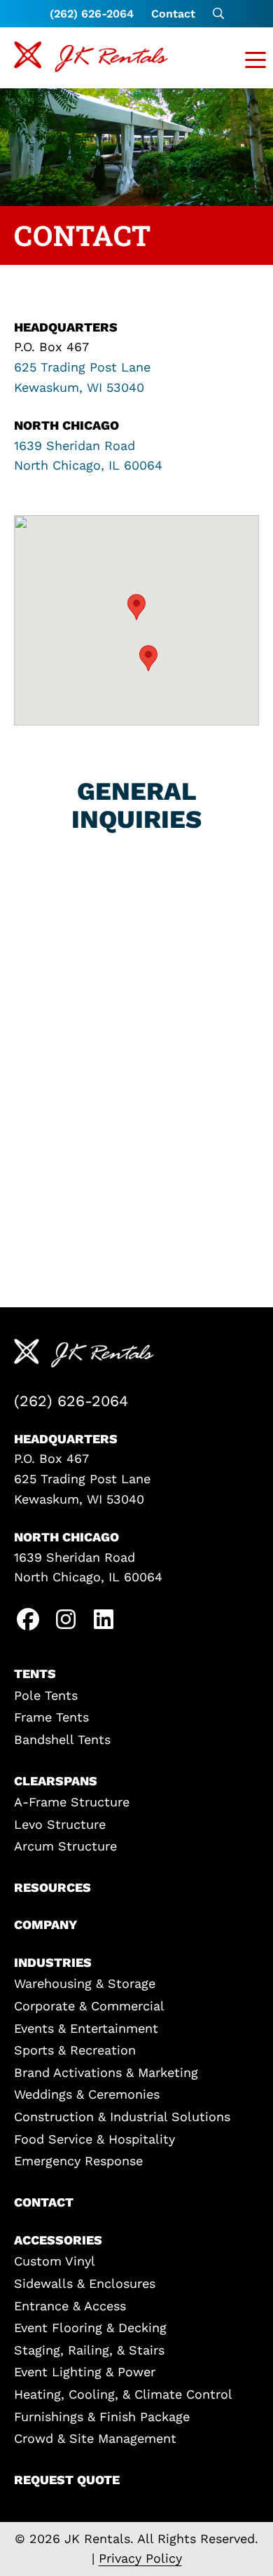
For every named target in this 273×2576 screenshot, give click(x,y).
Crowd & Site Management (95, 2438)
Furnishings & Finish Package (102, 2417)
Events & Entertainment (86, 2028)
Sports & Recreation (75, 2050)
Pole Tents (46, 1695)
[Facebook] (28, 1622)
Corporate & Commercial (89, 2006)
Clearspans (56, 1781)
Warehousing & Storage (85, 1983)
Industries (53, 1962)
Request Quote (67, 2480)
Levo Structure (60, 1824)
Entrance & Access (70, 2306)
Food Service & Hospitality (94, 2139)
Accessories (58, 2240)
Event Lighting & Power (85, 2372)
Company (45, 1924)
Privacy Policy (140, 2558)
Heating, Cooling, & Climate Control (123, 2394)
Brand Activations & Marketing (106, 2072)
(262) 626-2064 (92, 14)
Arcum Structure (65, 1846)
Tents (35, 1674)
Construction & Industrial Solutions (122, 2117)
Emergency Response (78, 2161)
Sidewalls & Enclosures (85, 2283)
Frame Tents (51, 1717)
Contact (173, 14)
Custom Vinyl (55, 2261)
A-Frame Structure (72, 1802)
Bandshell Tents (62, 1739)
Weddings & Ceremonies (87, 2094)
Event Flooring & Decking (90, 2328)
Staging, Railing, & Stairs (89, 2350)
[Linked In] (104, 1622)
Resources (52, 1887)
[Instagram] (66, 1622)
